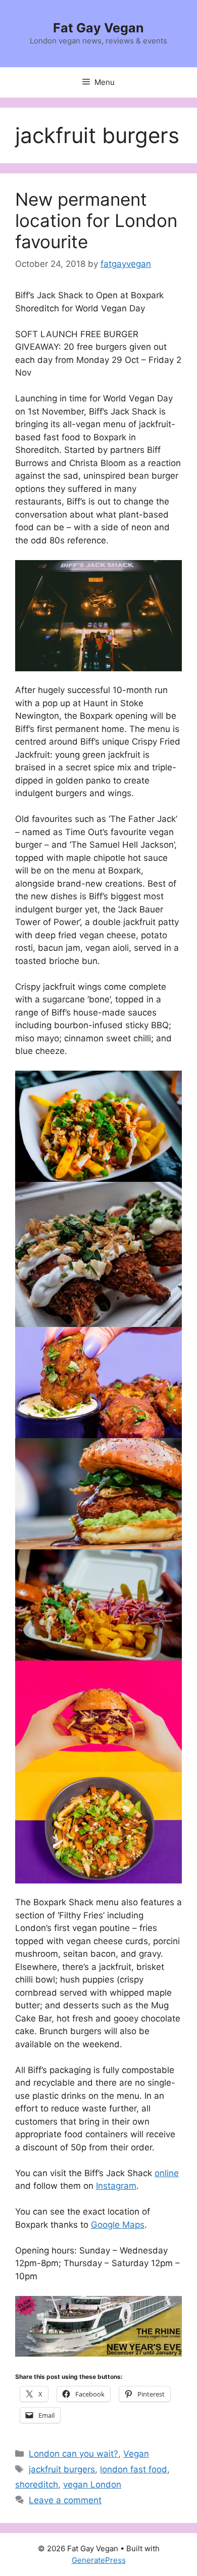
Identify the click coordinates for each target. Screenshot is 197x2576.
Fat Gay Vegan (98, 28)
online (167, 2173)
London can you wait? (73, 2454)
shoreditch (37, 2485)
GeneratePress (99, 2560)
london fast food (134, 2469)
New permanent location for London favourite (96, 220)
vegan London (92, 2485)
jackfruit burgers (62, 2469)
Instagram (116, 2186)
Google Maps (118, 2225)
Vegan (136, 2454)
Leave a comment (65, 2500)
